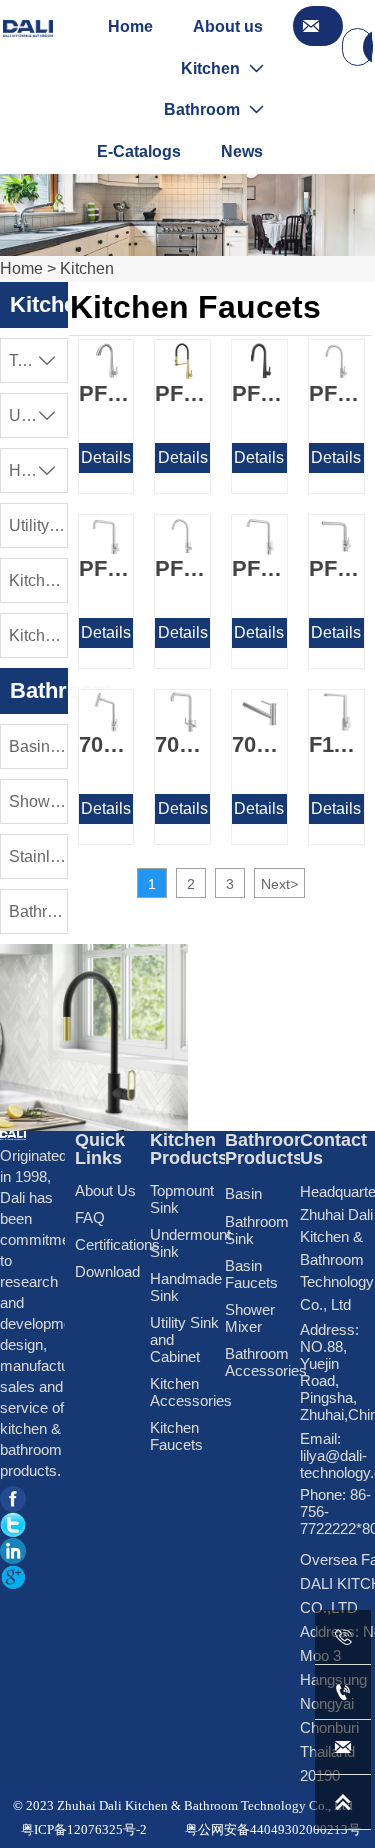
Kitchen (87, 268)
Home (21, 268)
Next (279, 884)
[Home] (28, 28)
